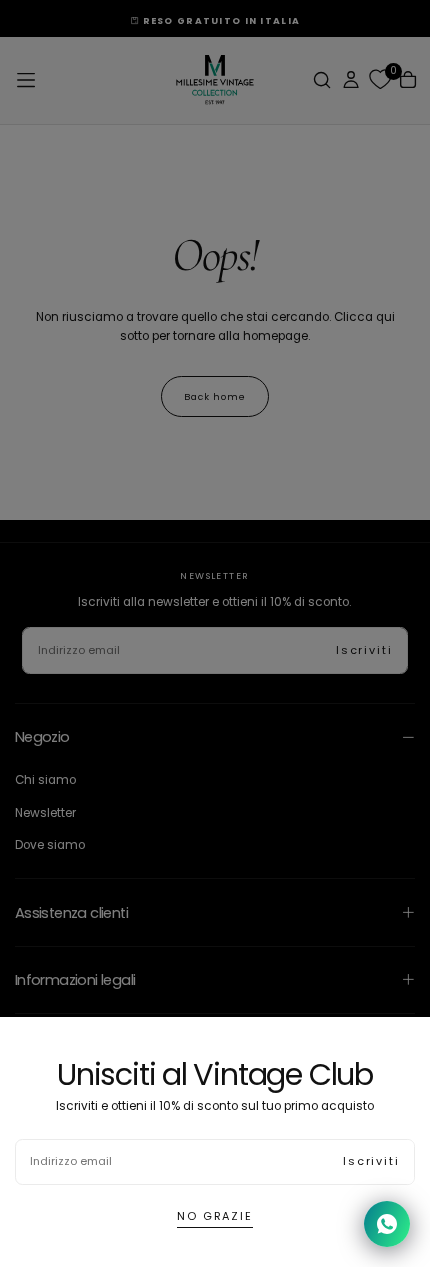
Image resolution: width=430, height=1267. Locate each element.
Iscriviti (371, 1161)
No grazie (215, 1216)
